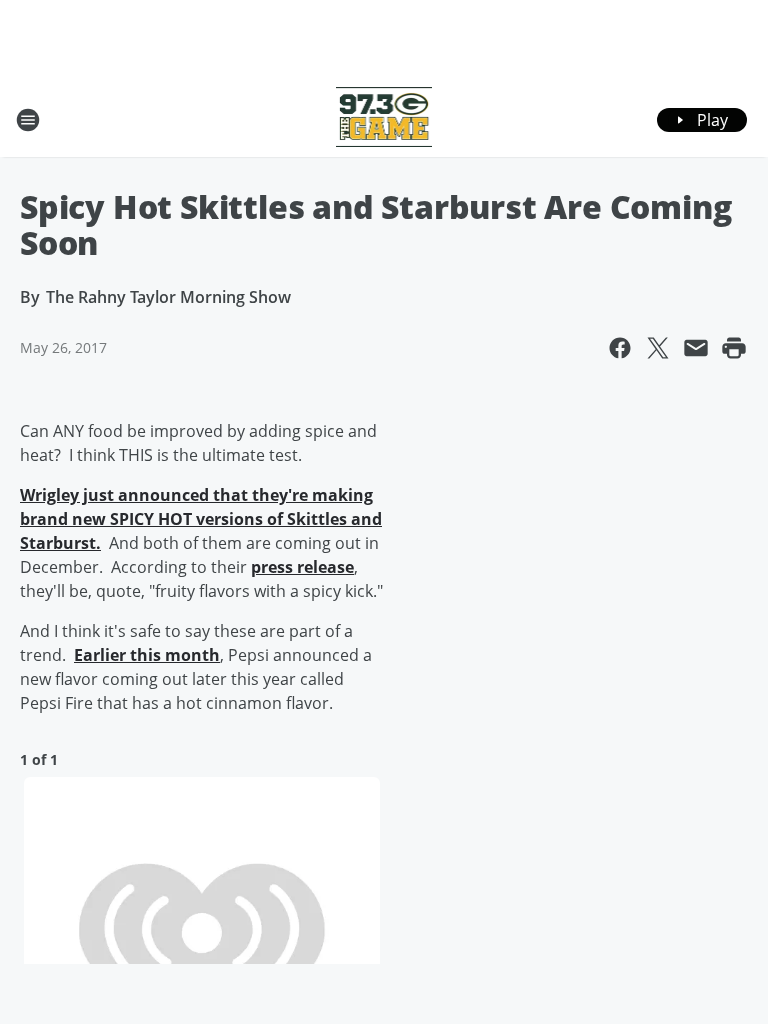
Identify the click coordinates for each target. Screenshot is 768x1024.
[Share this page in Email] (696, 348)
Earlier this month (147, 655)
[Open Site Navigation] (28, 120)
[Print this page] (734, 348)
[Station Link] (384, 119)
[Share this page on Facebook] (620, 348)
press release (302, 567)
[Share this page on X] (658, 348)
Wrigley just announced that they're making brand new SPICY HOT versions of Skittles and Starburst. (201, 519)
